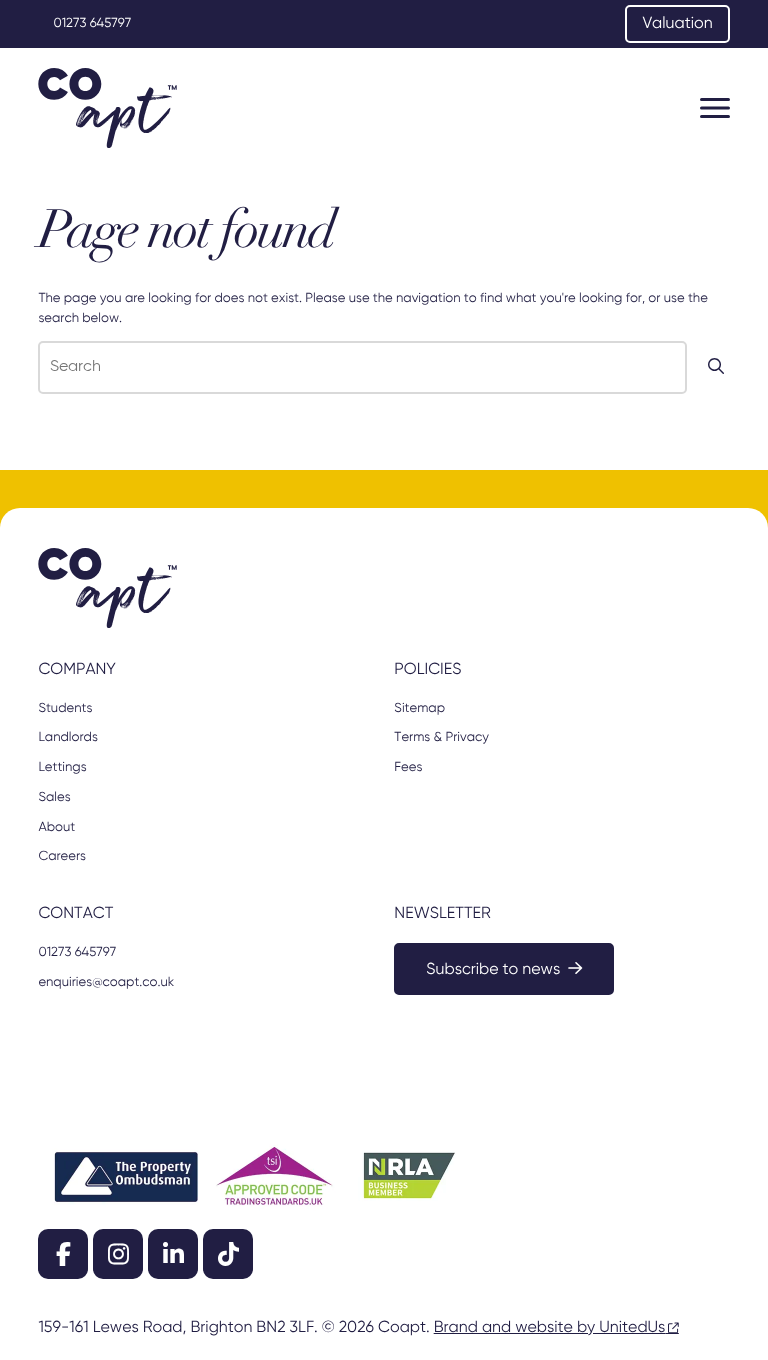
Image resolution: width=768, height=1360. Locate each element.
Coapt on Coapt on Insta (118, 1254)
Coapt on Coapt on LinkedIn (173, 1254)
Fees (408, 767)
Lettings (62, 767)
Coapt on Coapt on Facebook (63, 1254)
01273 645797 (92, 23)
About (56, 827)
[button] (715, 108)
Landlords (67, 737)
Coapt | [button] (107, 108)
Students (65, 708)
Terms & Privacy (441, 737)
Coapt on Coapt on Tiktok (228, 1254)
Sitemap (419, 708)
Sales (54, 797)
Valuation (677, 24)
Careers (62, 856)
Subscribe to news (493, 970)
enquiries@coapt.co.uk (106, 982)
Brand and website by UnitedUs (550, 1328)
